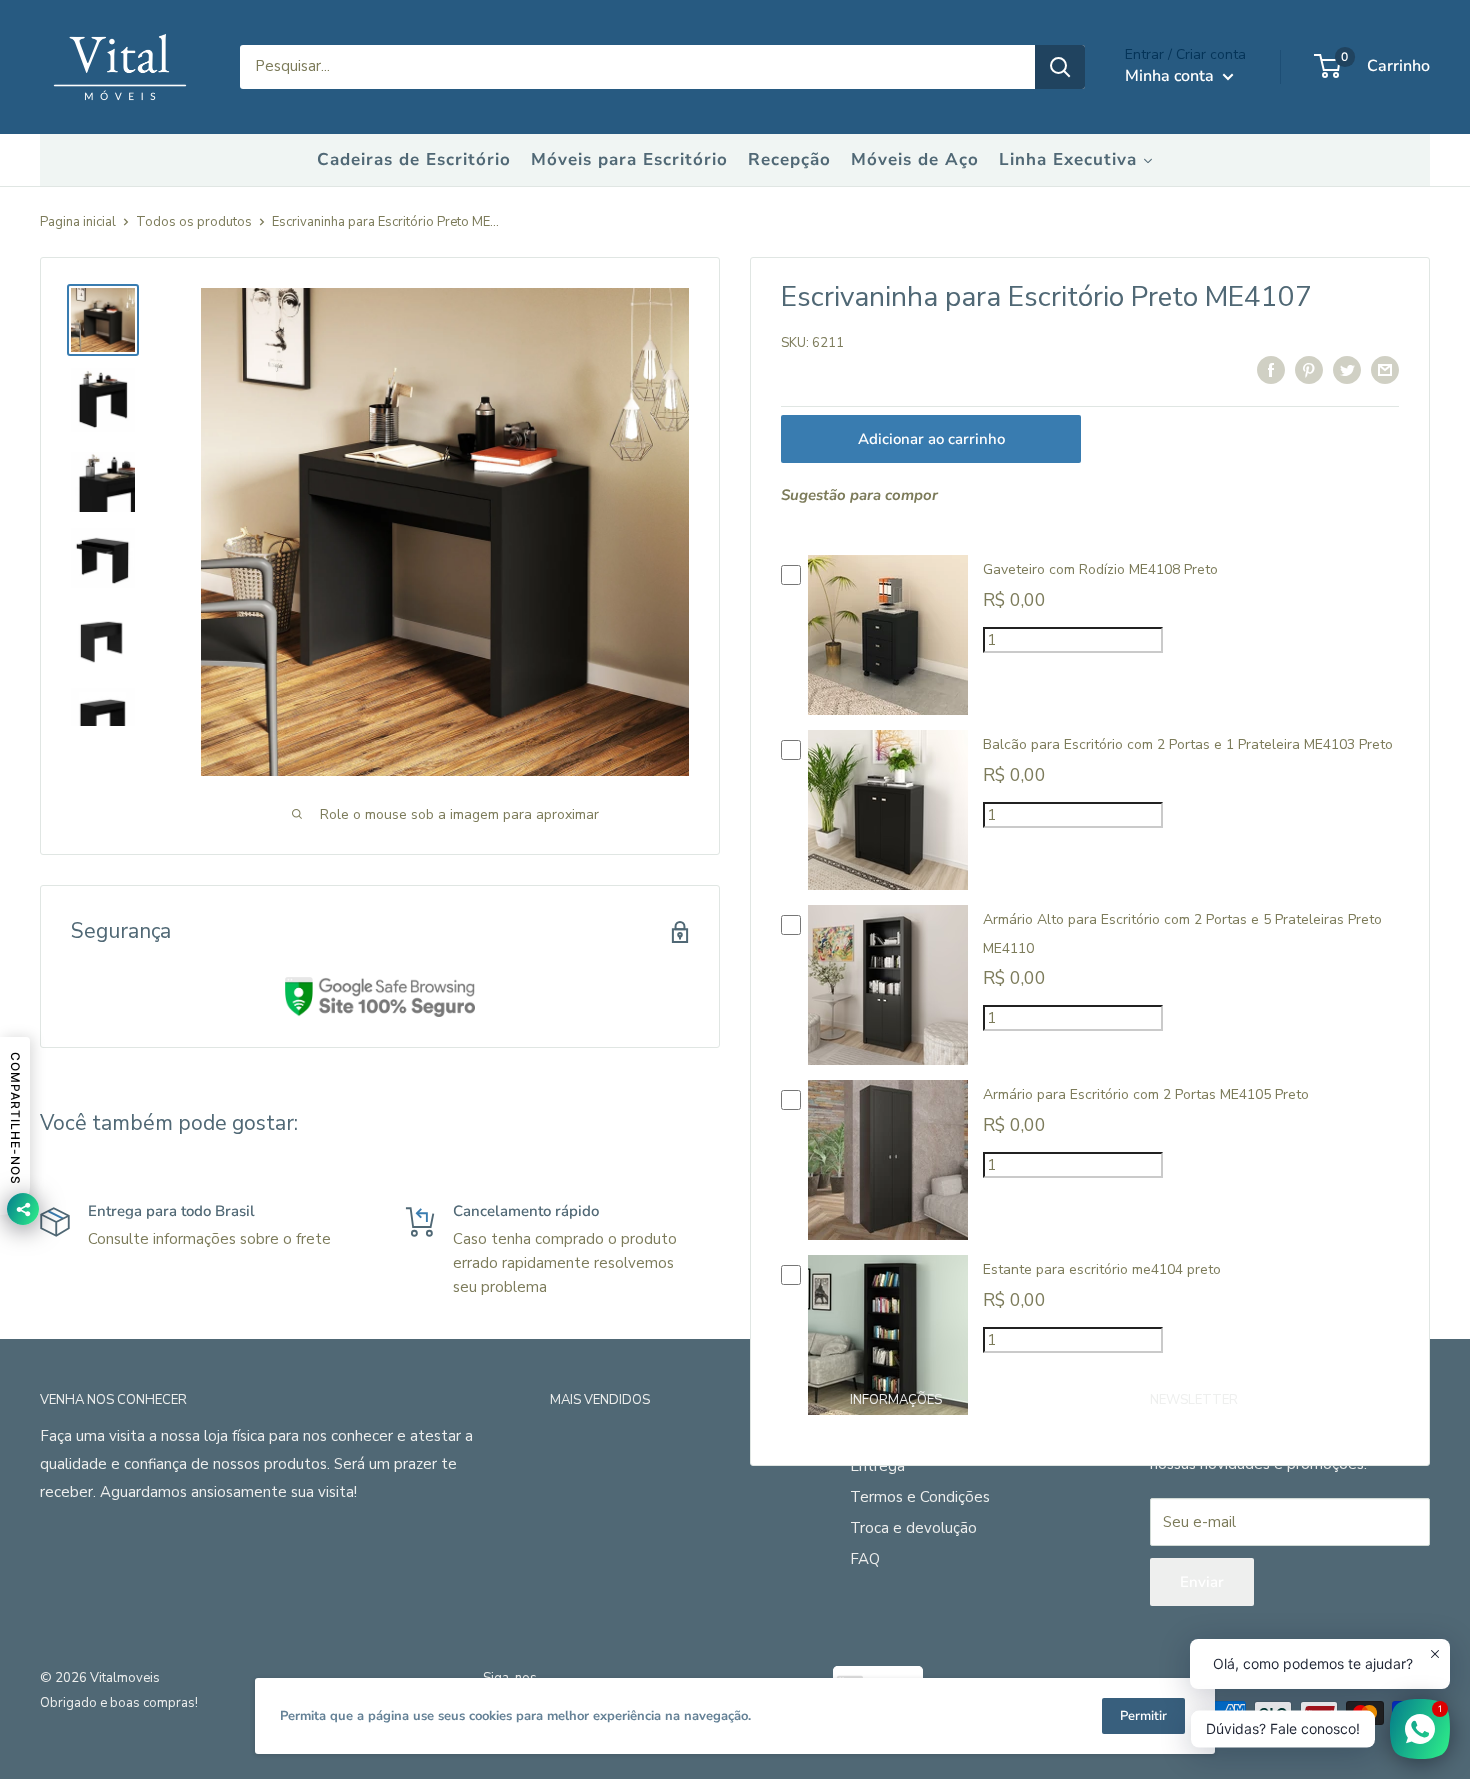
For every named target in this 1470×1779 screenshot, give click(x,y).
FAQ (865, 1559)
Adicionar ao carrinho (931, 439)
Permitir (1143, 1716)
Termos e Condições (920, 1497)
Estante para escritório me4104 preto (1102, 1269)
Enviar (1202, 1582)
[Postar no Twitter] (1347, 369)
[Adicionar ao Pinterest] (1309, 369)
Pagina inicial (78, 222)
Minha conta (1171, 76)
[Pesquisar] (1060, 67)
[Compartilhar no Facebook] (1271, 369)
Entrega (877, 1466)
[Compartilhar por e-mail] (1385, 369)
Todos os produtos (194, 222)
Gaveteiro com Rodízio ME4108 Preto (1100, 569)
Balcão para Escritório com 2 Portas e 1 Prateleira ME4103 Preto (1188, 744)
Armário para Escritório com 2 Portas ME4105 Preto (1146, 1094)
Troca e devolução (913, 1528)
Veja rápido (888, 709)
